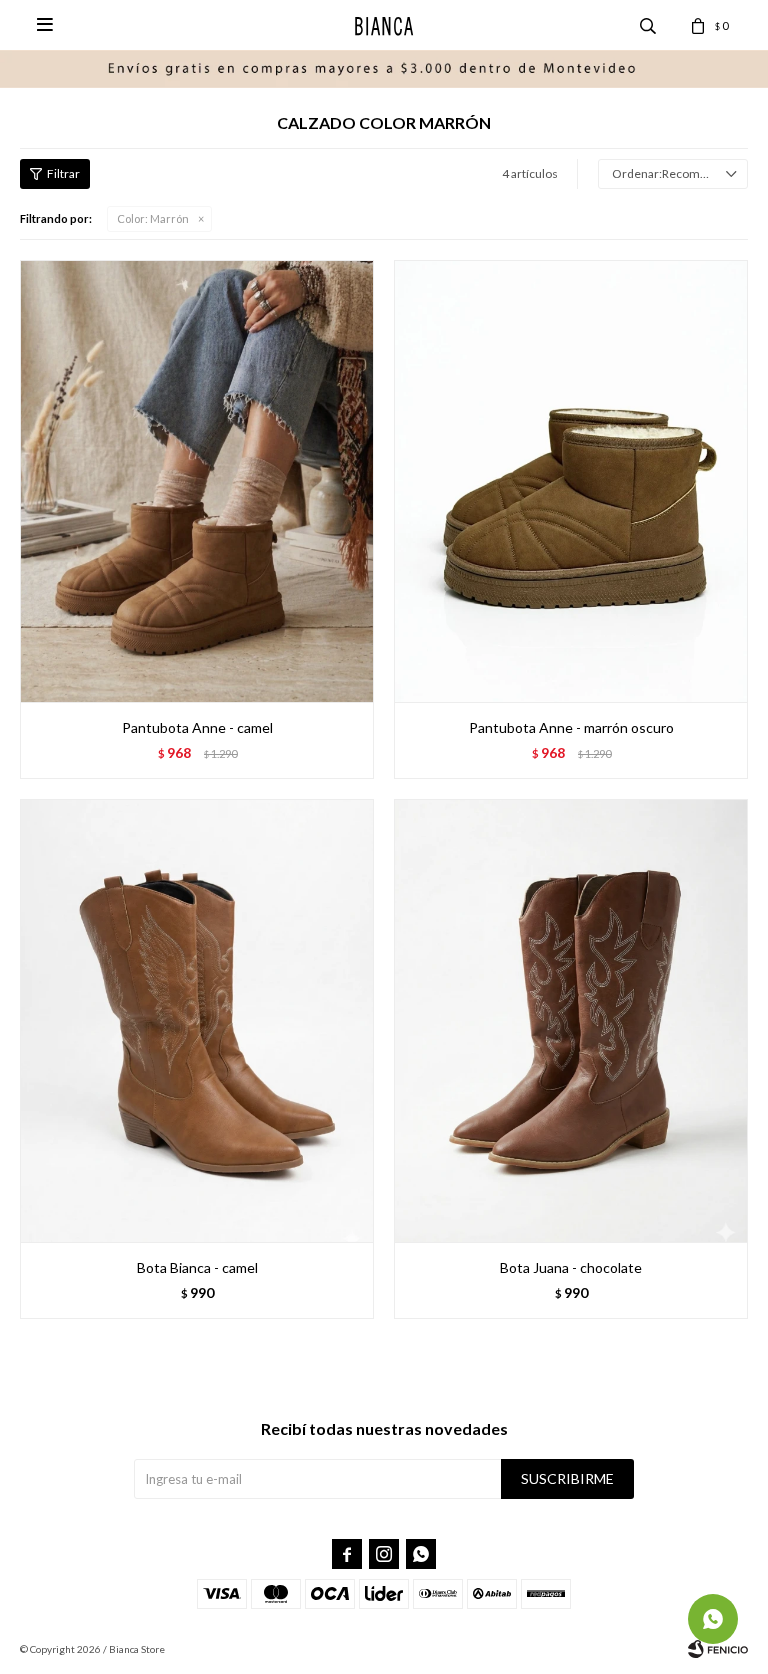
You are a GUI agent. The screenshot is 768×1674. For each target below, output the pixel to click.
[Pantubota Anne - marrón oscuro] (571, 481)
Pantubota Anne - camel (197, 727)
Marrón (153, 218)
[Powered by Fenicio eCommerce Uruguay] (718, 1649)
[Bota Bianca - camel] (197, 1020)
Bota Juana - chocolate (571, 1267)
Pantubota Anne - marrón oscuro (571, 727)
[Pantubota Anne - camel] (197, 481)
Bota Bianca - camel (197, 1267)
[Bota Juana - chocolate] (571, 1020)
